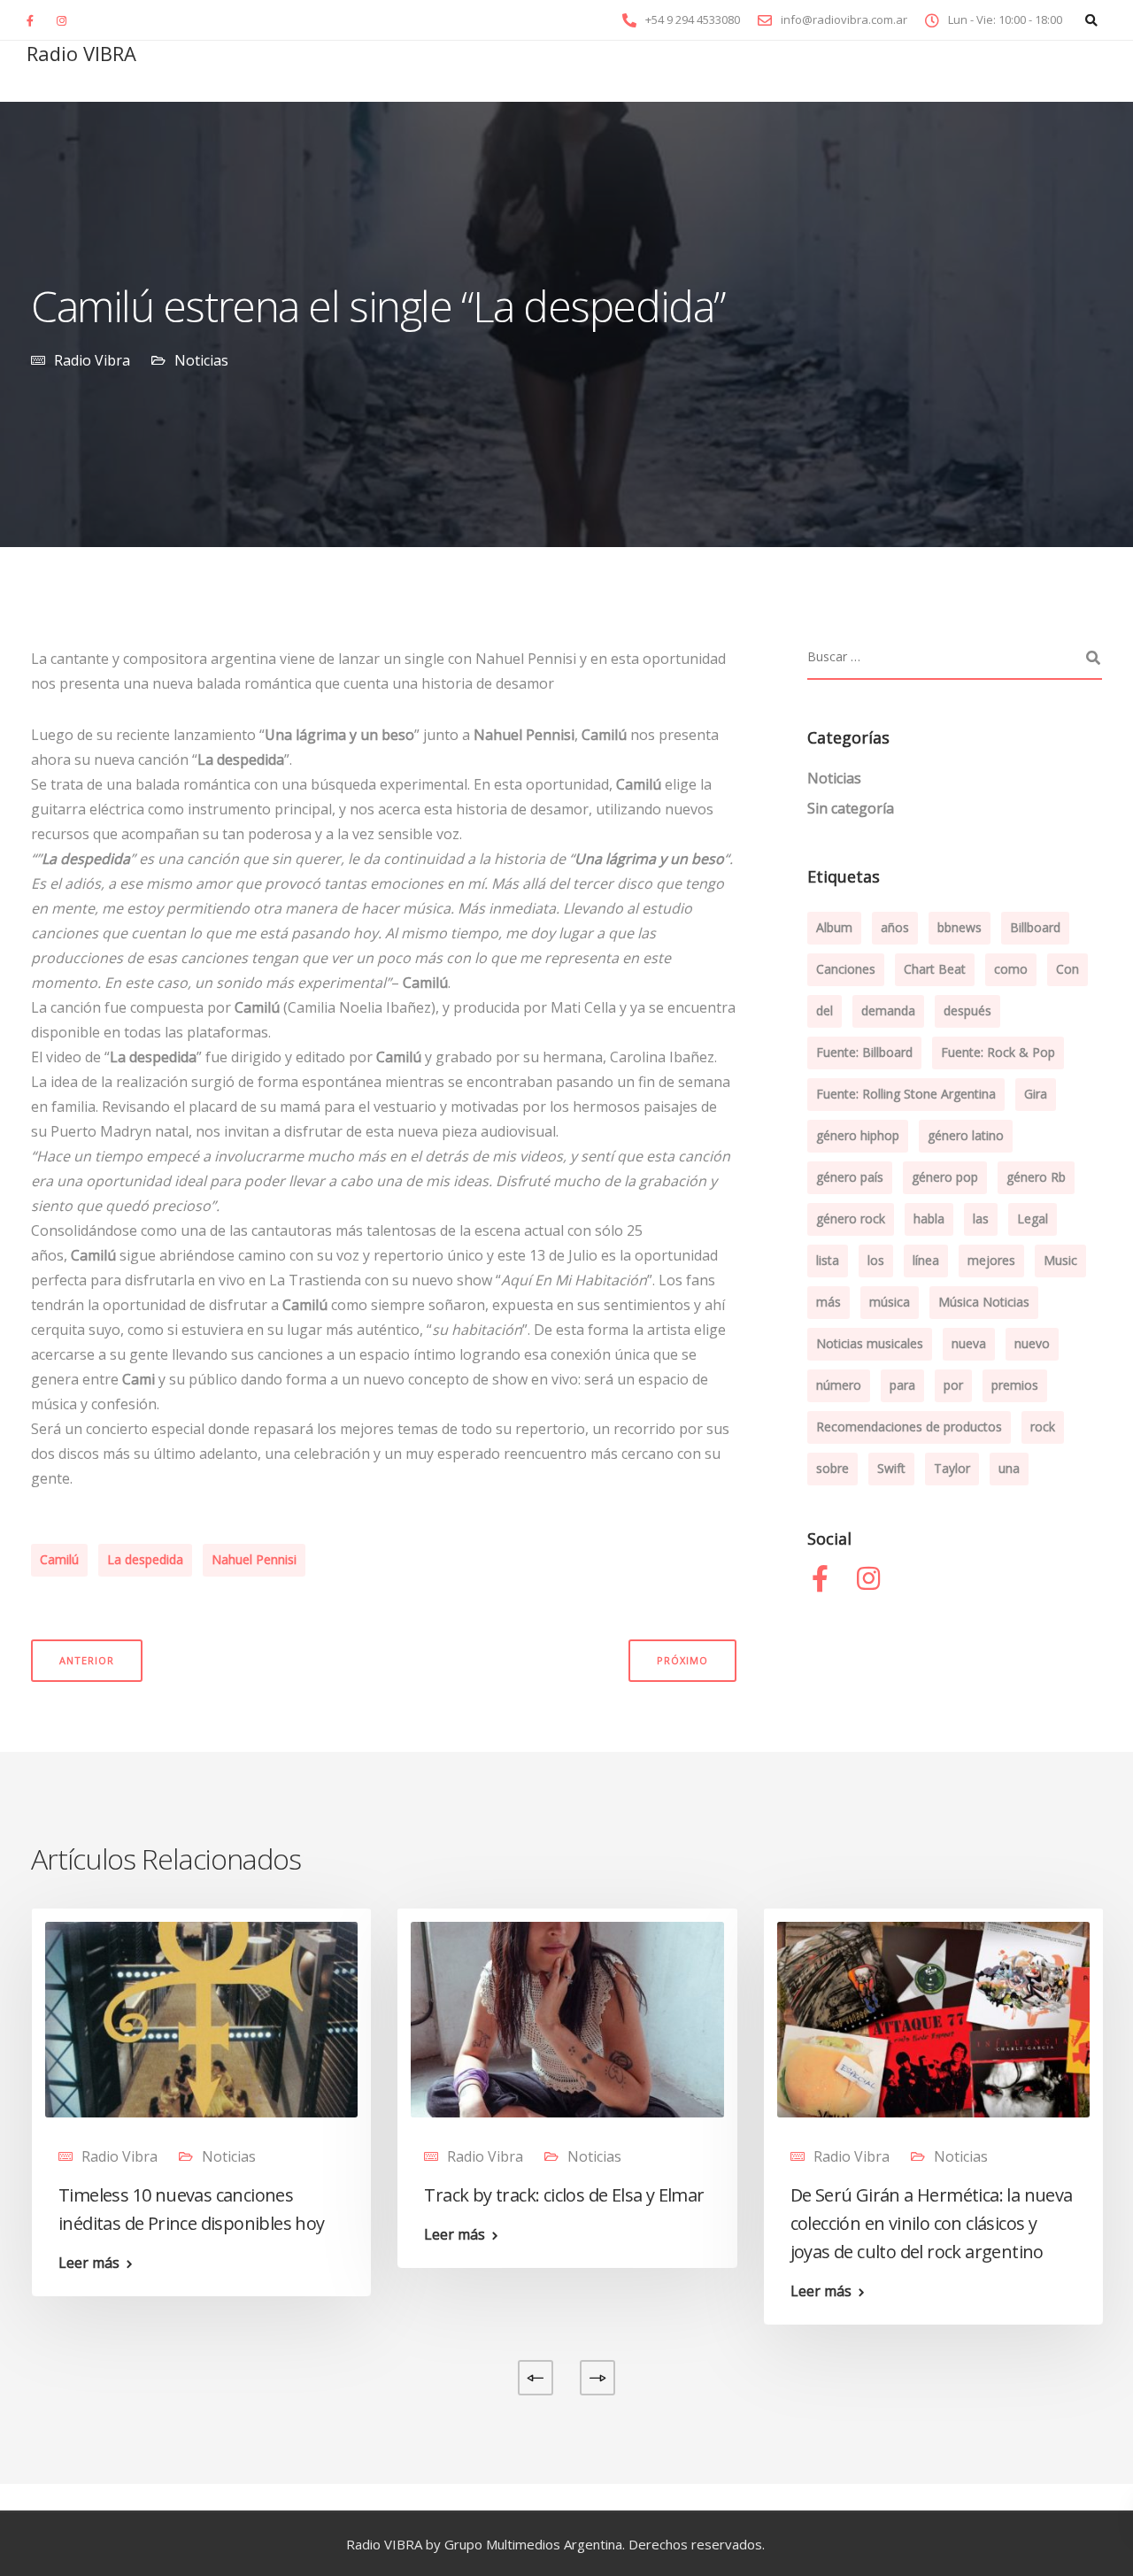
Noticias (201, 360)
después (967, 1010)
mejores (991, 1260)
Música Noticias (984, 1302)
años (895, 927)
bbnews (960, 927)
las (981, 1219)
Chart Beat (935, 969)
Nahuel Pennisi (254, 1559)
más (829, 1302)
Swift (891, 1468)
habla (929, 1219)
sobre (832, 1468)
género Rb (1036, 1177)
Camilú (59, 1559)
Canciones (846, 969)
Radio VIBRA (81, 53)
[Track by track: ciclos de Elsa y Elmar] (567, 2018)
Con (1067, 969)
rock (1043, 1427)
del (825, 1010)
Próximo (682, 1660)
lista (828, 1260)
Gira (1036, 1094)
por (953, 1385)
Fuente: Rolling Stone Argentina (906, 1094)
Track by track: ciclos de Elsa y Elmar (564, 2195)
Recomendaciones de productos (909, 1427)
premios (1015, 1385)
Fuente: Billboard (864, 1052)
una (1009, 1468)
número (839, 1385)
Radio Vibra (92, 360)
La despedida (145, 1559)
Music (1060, 1260)
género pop (945, 1177)
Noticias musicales (870, 1343)
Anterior (87, 1660)
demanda (888, 1010)
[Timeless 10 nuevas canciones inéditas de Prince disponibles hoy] (201, 2018)
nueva (969, 1343)
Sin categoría (851, 808)
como (1011, 969)
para (902, 1385)
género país (850, 1177)
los (876, 1260)
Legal (1033, 1219)
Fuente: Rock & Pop (998, 1052)
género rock (851, 1219)
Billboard (1035, 927)
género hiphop (858, 1135)
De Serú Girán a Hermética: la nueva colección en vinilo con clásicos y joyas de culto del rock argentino (932, 2223)
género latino (966, 1135)
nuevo (1032, 1343)
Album (834, 927)
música (890, 1302)
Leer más (89, 2263)
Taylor (952, 1468)
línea (926, 1260)
